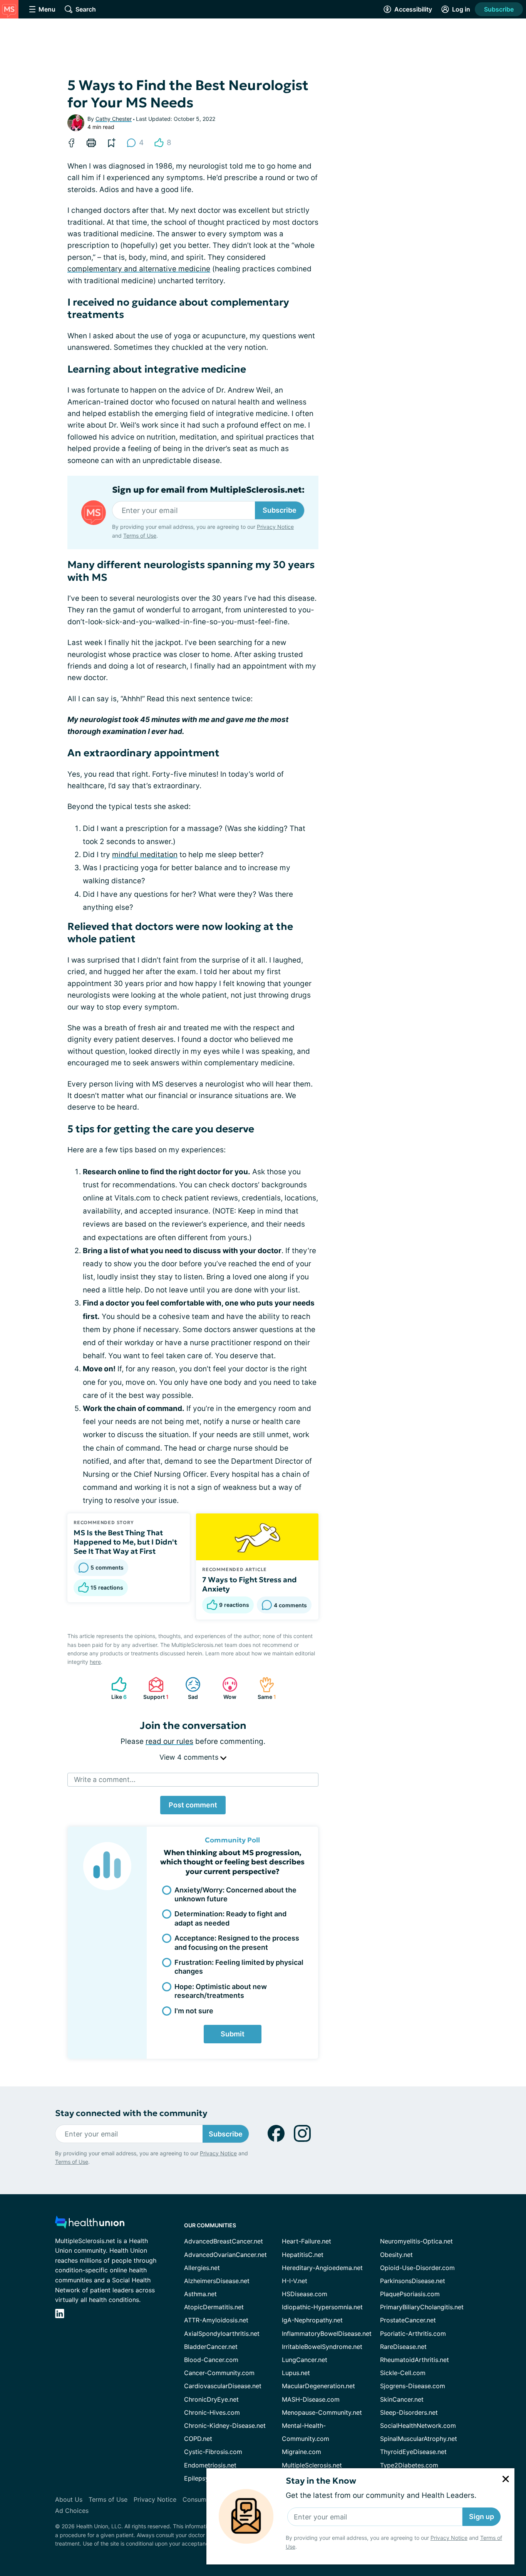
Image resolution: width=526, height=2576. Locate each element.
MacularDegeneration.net (318, 2386)
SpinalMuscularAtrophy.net (419, 2439)
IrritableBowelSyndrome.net (322, 2347)
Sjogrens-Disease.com (413, 2386)
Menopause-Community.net (322, 2412)
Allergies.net (202, 2268)
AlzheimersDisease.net (217, 2281)
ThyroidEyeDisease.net (413, 2452)
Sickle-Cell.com (403, 2373)
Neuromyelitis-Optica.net (416, 2241)
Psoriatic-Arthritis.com (413, 2334)
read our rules (169, 1741)
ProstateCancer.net (408, 2320)
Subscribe (499, 9)
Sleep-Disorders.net (409, 2412)
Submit (233, 2034)
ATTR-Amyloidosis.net (216, 2320)
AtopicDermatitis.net (214, 2307)
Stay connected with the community (131, 2113)
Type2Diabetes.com (409, 2465)
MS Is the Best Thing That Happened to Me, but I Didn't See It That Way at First (125, 1542)
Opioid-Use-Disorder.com (417, 2268)
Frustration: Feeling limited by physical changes (239, 1967)
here (95, 1662)
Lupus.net (296, 2373)
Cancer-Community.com (219, 2373)
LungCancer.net (305, 2360)
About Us (69, 2499)
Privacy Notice (449, 2538)
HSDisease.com (305, 2294)
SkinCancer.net (402, 2399)
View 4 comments (190, 1757)
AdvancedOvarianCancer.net (225, 2255)
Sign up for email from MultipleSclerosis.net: (208, 490)
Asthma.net (200, 2294)
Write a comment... (105, 1779)
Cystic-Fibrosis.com (213, 2452)
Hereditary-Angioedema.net (322, 2268)
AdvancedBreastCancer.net (224, 2241)
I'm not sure (194, 2011)
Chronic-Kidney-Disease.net (225, 2426)
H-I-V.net (295, 2281)
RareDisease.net (403, 2347)
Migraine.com (302, 2452)
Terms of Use (140, 536)
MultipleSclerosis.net (312, 2465)
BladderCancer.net (211, 2347)
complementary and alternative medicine (139, 269)
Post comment (193, 1805)
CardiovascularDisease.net (223, 2386)
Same (264, 1688)
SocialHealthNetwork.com (418, 2426)
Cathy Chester (114, 119)
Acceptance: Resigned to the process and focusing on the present (237, 1942)
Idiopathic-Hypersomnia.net (322, 2307)
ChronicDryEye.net (211, 2399)
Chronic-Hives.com (212, 2412)
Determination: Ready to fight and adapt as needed (230, 1918)
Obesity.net (396, 2255)
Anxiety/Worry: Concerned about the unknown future (235, 1894)
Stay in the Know (321, 2481)
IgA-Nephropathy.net (312, 2320)
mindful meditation (145, 855)
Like (115, 1688)
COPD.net (198, 2439)
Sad (188, 1688)
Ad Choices (72, 2511)
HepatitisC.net (303, 2255)
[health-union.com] (90, 2224)
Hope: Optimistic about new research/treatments (221, 1991)
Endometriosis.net (210, 2465)
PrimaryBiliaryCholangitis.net (422, 2307)
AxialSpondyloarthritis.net (222, 2334)
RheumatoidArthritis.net (415, 2360)
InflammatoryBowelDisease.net (327, 2334)
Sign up (482, 2517)
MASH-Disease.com (311, 2399)
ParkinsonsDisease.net (413, 2281)
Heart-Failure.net (307, 2241)
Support (155, 1688)
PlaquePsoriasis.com (410, 2294)
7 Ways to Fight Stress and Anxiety (250, 1584)
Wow (225, 1688)
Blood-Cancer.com (211, 2360)
